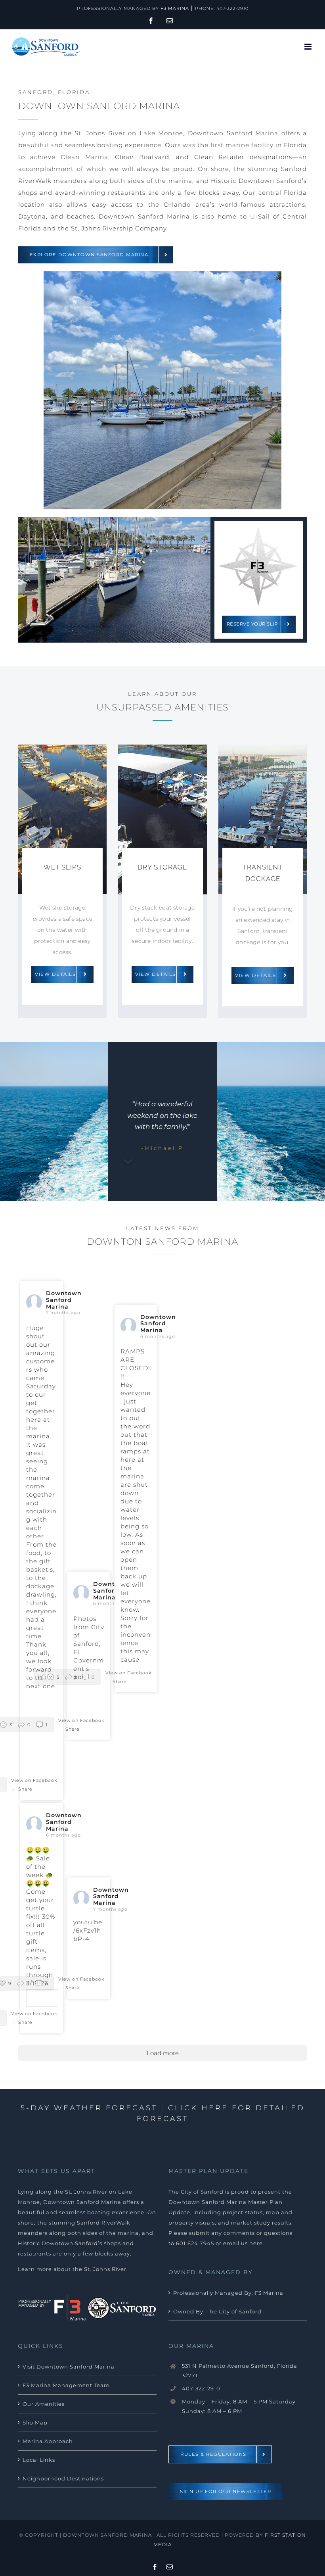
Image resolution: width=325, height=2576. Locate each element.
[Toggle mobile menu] (309, 47)
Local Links (39, 2460)
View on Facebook (34, 1780)
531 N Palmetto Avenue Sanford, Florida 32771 (240, 2371)
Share (25, 1789)
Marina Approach (48, 2441)
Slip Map (35, 2422)
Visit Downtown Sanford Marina (69, 2367)
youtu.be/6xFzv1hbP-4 (88, 1930)
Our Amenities (44, 2404)
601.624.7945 (195, 2243)
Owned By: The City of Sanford (217, 2311)
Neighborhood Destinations (63, 2478)
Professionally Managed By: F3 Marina (228, 2293)
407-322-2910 (232, 8)
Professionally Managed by (133, 8)
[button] (68, 1677)
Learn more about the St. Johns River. (73, 2269)
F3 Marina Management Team (66, 2385)
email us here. (244, 2243)
